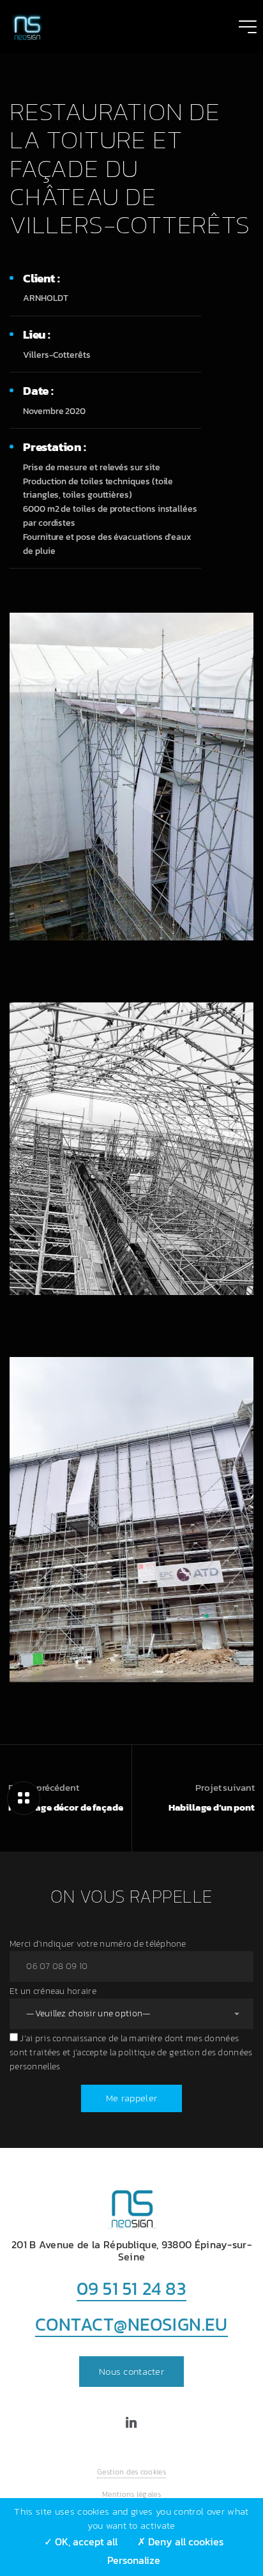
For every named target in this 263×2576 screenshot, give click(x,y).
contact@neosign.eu (131, 2324)
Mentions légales (131, 2494)
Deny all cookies (184, 2541)
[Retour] (24, 1798)
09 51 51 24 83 (132, 2288)
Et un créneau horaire (53, 1991)
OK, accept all (85, 2541)
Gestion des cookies (131, 2472)
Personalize (134, 2560)
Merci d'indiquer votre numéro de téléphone (98, 1944)
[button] (131, 2372)
